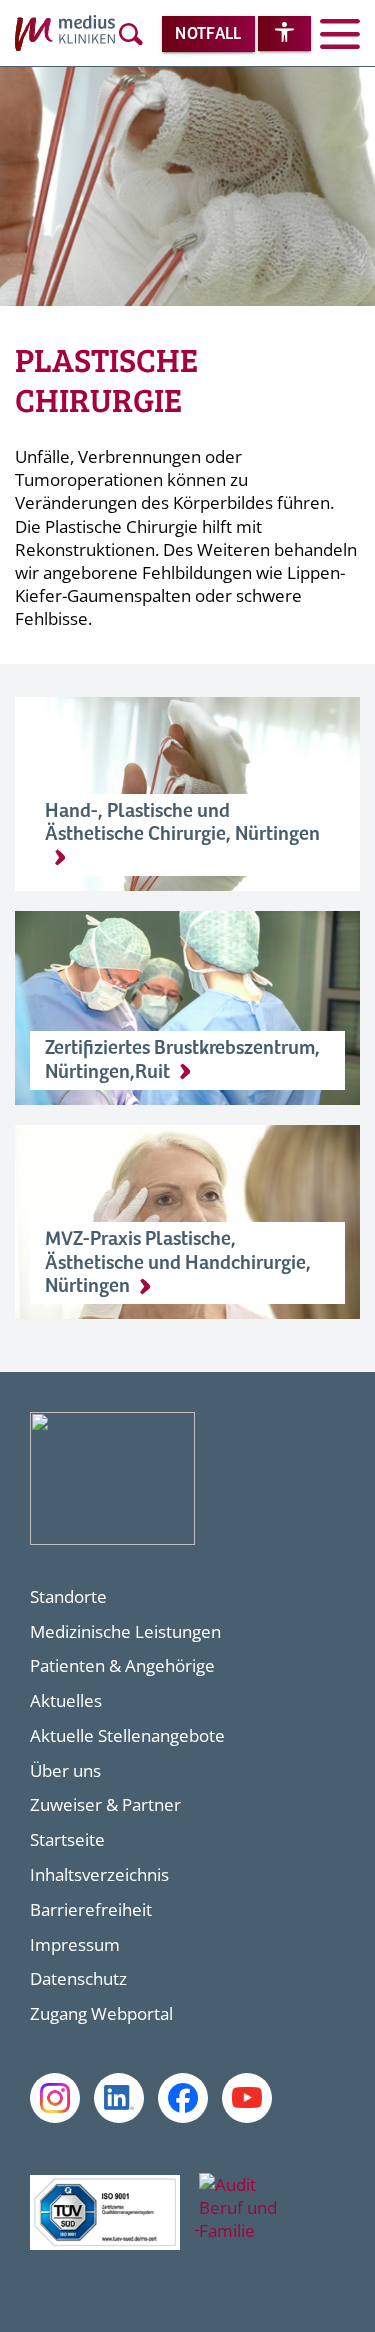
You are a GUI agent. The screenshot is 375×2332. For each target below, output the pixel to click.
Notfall (208, 34)
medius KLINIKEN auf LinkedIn (119, 2098)
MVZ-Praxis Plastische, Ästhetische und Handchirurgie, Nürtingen (178, 1262)
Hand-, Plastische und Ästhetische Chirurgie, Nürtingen (182, 823)
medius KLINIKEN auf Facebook (183, 2098)
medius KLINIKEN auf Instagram (55, 2098)
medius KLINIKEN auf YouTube (247, 2098)
